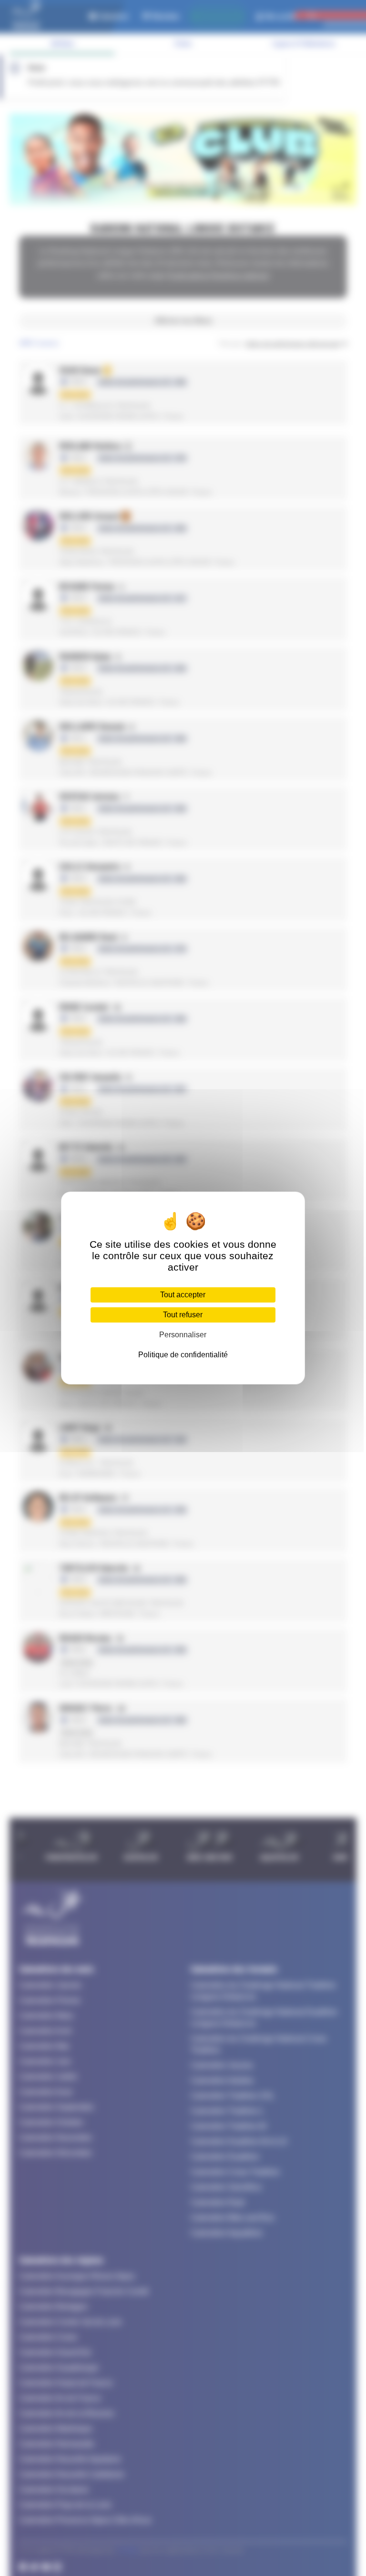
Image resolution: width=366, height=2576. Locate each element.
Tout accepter (183, 1295)
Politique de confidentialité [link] (183, 1355)
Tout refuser (183, 1315)
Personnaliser (183, 1335)
